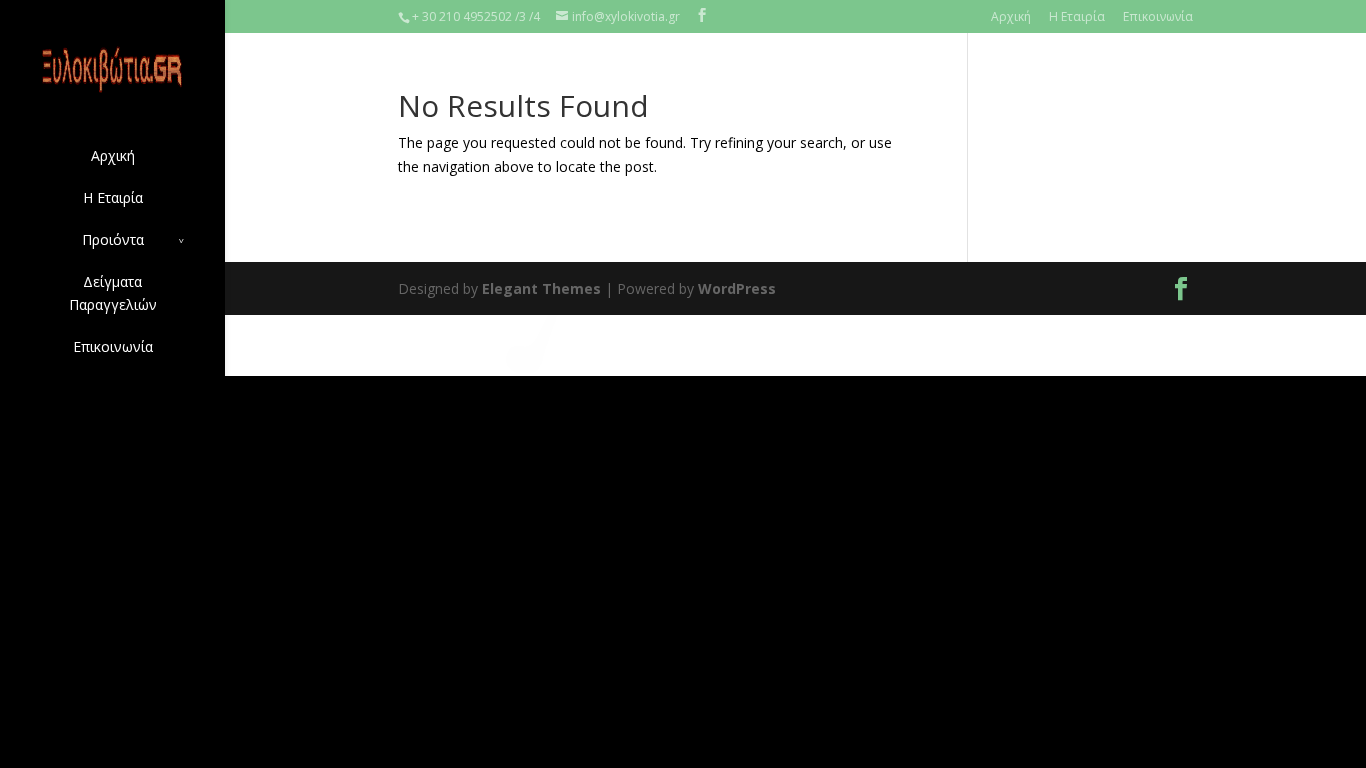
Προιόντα (113, 239)
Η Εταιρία (1077, 16)
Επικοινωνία (1158, 16)
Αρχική (1011, 16)
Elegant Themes (541, 288)
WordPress (737, 288)
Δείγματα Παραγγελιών (113, 293)
